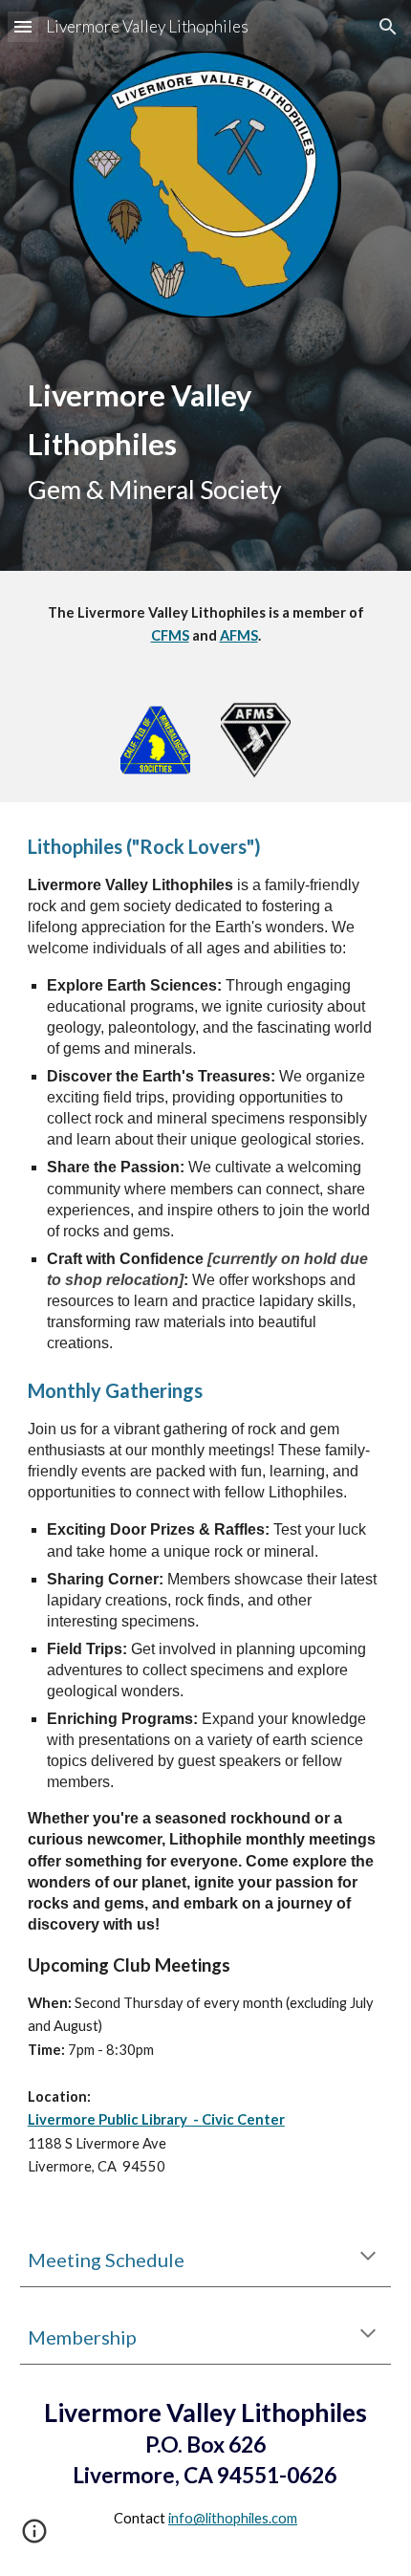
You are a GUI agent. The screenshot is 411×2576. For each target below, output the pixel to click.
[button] (23, 26)
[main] (206, 441)
